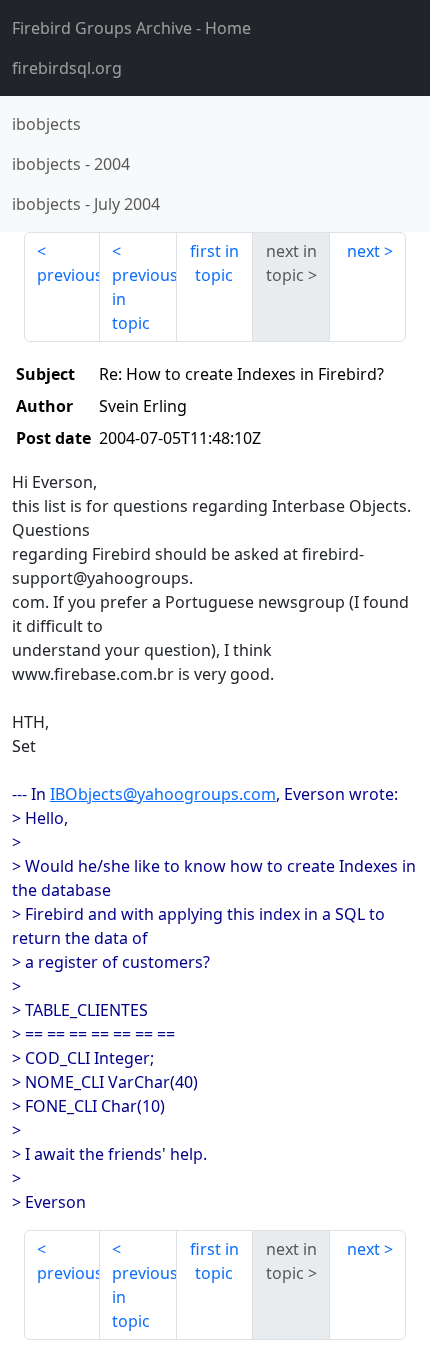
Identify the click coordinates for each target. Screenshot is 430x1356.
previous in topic (144, 299)
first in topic (214, 263)
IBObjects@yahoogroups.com (163, 794)
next (363, 251)
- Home (131, 28)
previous (68, 275)
